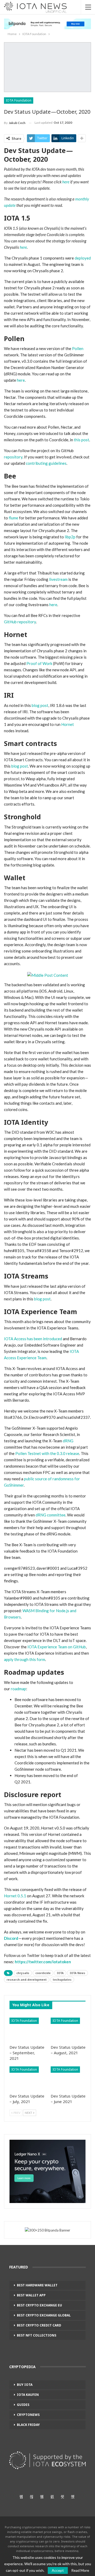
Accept (58, 2570)
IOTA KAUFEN (28, 2395)
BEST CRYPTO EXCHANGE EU (39, 2305)
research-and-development (27, 1980)
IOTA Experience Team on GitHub (57, 1647)
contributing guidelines (46, 463)
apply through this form (25, 1659)
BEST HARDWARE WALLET (37, 2285)
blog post (40, 705)
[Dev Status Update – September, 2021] (27, 2030)
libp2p (70, 537)
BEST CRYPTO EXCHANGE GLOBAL (44, 2315)
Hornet (68, 724)
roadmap (18, 1689)
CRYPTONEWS (28, 2415)
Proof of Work (39, 663)
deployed (83, 258)
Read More (80, 2570)
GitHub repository (20, 622)
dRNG (68, 1441)
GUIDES (23, 2405)
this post (82, 440)
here (21, 380)
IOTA (60, 1973)
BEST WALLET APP (31, 2295)
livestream (58, 579)
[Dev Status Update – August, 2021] (68, 2030)
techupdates (62, 1980)
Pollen (78, 348)
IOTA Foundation (19, 100)
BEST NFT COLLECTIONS (37, 2335)
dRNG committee (51, 1515)
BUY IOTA (25, 2385)
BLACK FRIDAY (28, 2425)
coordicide (43, 1973)
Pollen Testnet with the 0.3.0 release (47, 1453)
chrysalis (23, 1973)
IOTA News (77, 1973)
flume (13, 518)
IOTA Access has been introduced (33, 1339)
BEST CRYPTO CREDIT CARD (39, 2325)
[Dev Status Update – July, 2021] (27, 2079)
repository (13, 457)
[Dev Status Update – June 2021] (68, 2079)
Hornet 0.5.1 (15, 1896)
